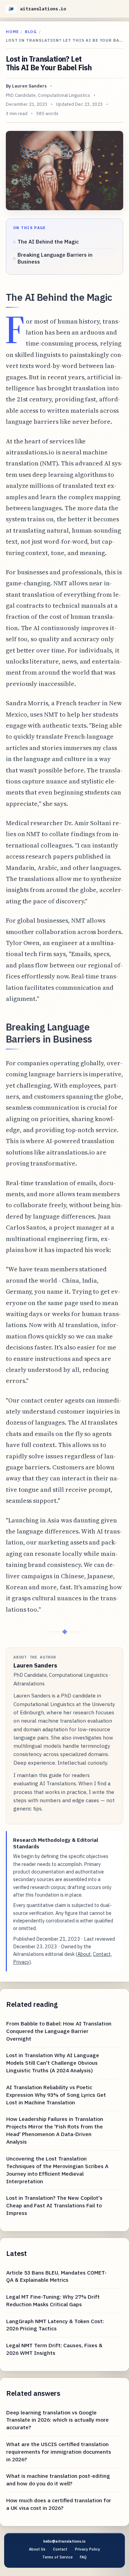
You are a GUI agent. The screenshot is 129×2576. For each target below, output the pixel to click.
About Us (37, 2549)
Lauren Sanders (29, 86)
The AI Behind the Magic (48, 242)
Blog (31, 32)
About (84, 1954)
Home (12, 32)
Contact (102, 1954)
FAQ (83, 2557)
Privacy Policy (88, 2549)
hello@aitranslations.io (64, 2541)
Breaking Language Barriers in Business (55, 258)
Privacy (21, 1962)
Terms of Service (57, 2557)
